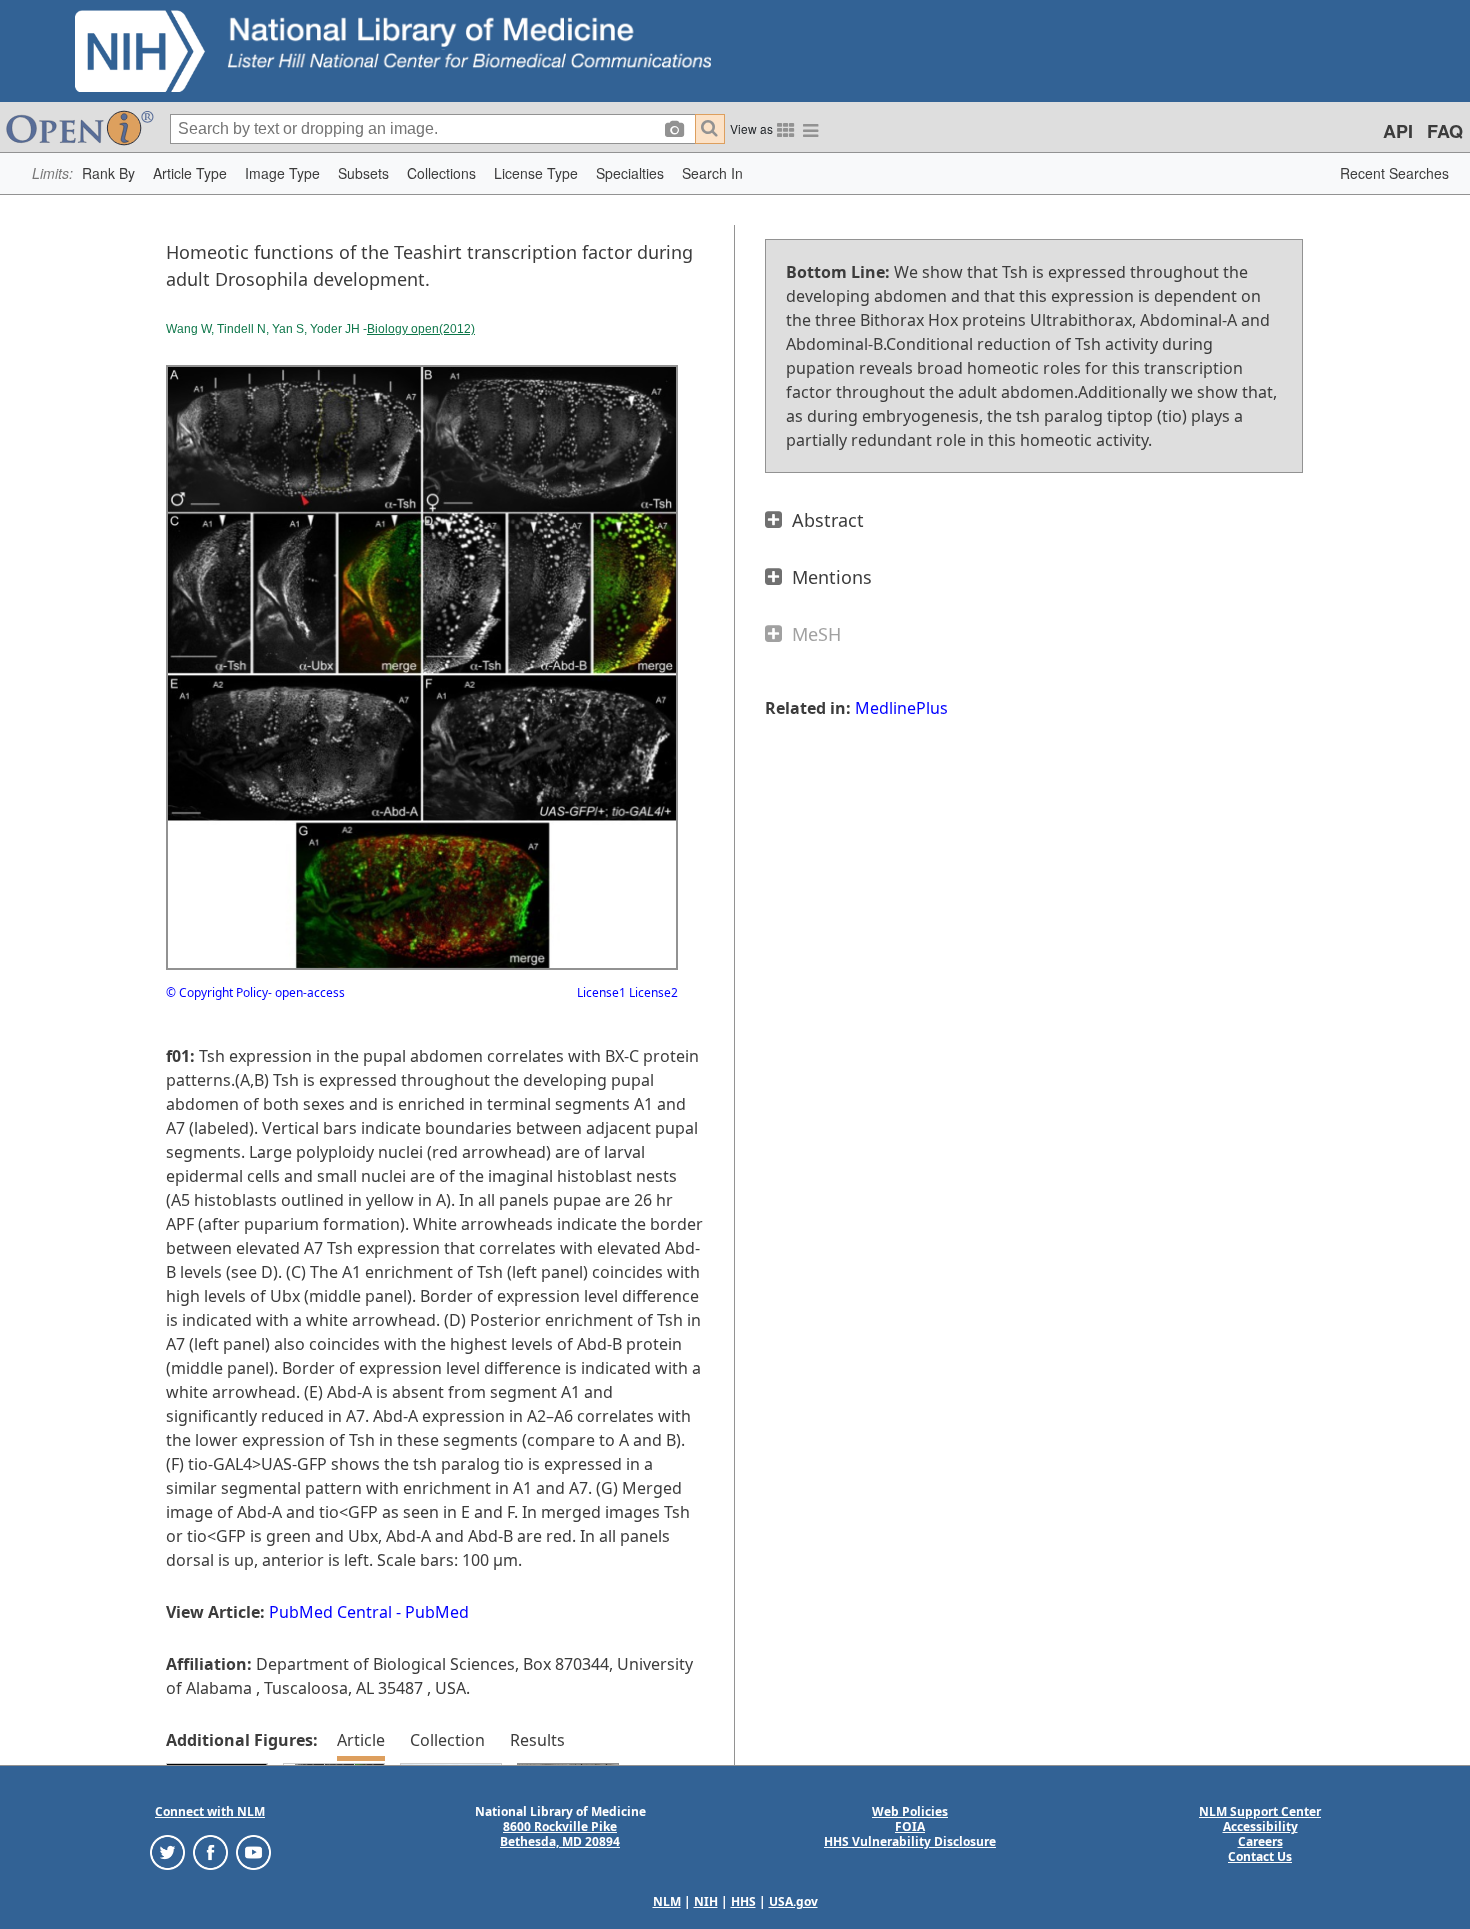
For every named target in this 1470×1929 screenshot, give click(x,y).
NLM (667, 1901)
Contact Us (1260, 1856)
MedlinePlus (901, 708)
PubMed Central (330, 1612)
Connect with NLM (210, 1811)
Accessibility (1260, 1826)
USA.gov (793, 1901)
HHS (743, 1901)
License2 (652, 992)
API (1398, 131)
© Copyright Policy (217, 992)
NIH (706, 1901)
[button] (108, 173)
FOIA (910, 1826)
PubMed (437, 1612)
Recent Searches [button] (1394, 173)
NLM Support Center (1260, 1811)
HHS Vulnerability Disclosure (910, 1841)
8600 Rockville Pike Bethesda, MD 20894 (560, 1834)
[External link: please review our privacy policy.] (167, 1851)
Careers (1260, 1841)
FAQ (1445, 131)
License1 (601, 992)
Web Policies (910, 1811)
